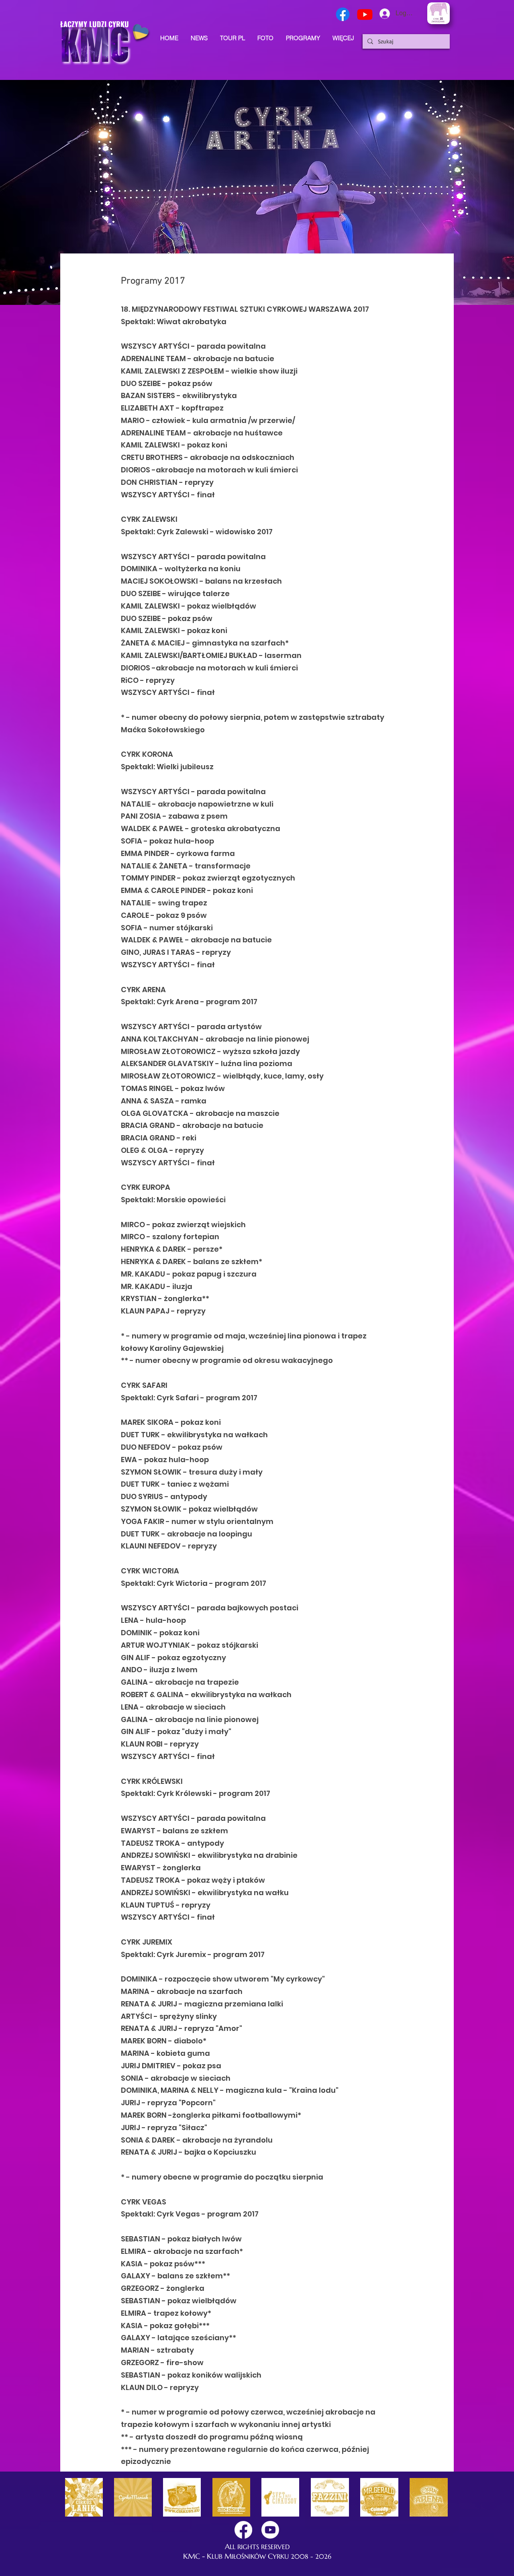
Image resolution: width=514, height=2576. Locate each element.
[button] (343, 38)
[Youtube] (365, 14)
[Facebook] (343, 14)
